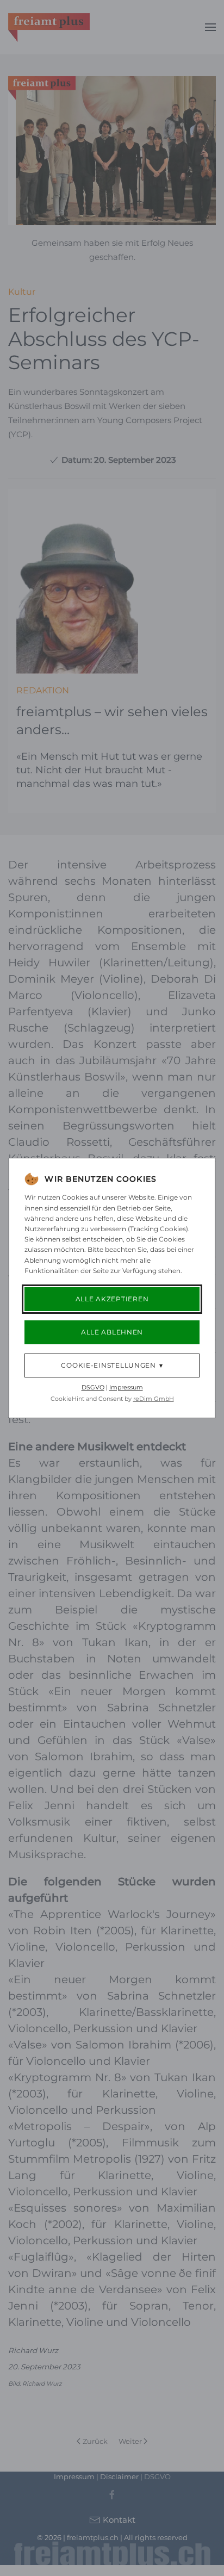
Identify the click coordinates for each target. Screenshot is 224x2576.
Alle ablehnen (112, 1332)
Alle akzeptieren (112, 1299)
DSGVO (93, 1387)
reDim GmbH (154, 1399)
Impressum (126, 1387)
